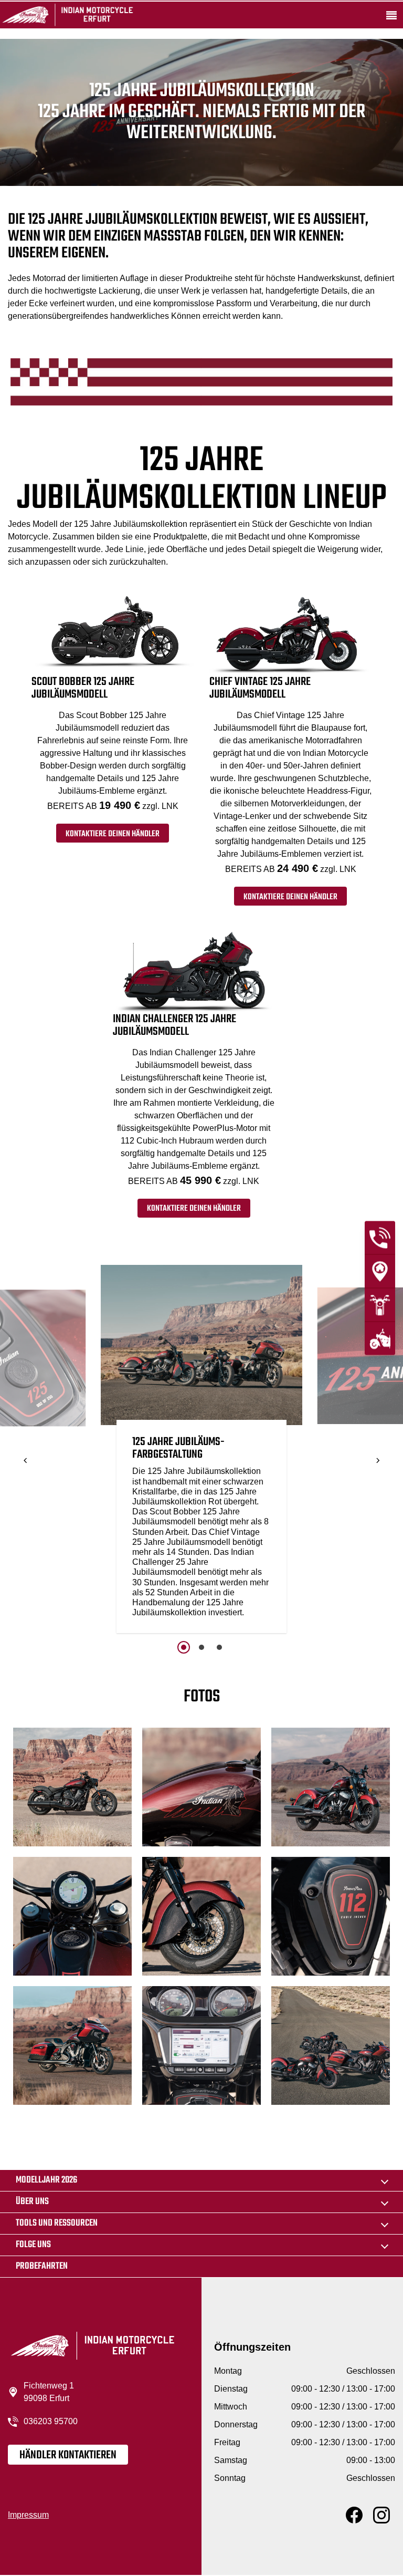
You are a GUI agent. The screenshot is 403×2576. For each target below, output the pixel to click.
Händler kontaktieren (68, 2455)
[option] (201, 1452)
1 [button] (184, 1647)
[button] (26, 1461)
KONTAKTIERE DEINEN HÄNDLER (113, 834)
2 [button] (201, 1647)
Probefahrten (42, 2266)
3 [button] (219, 1647)
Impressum (28, 2515)
